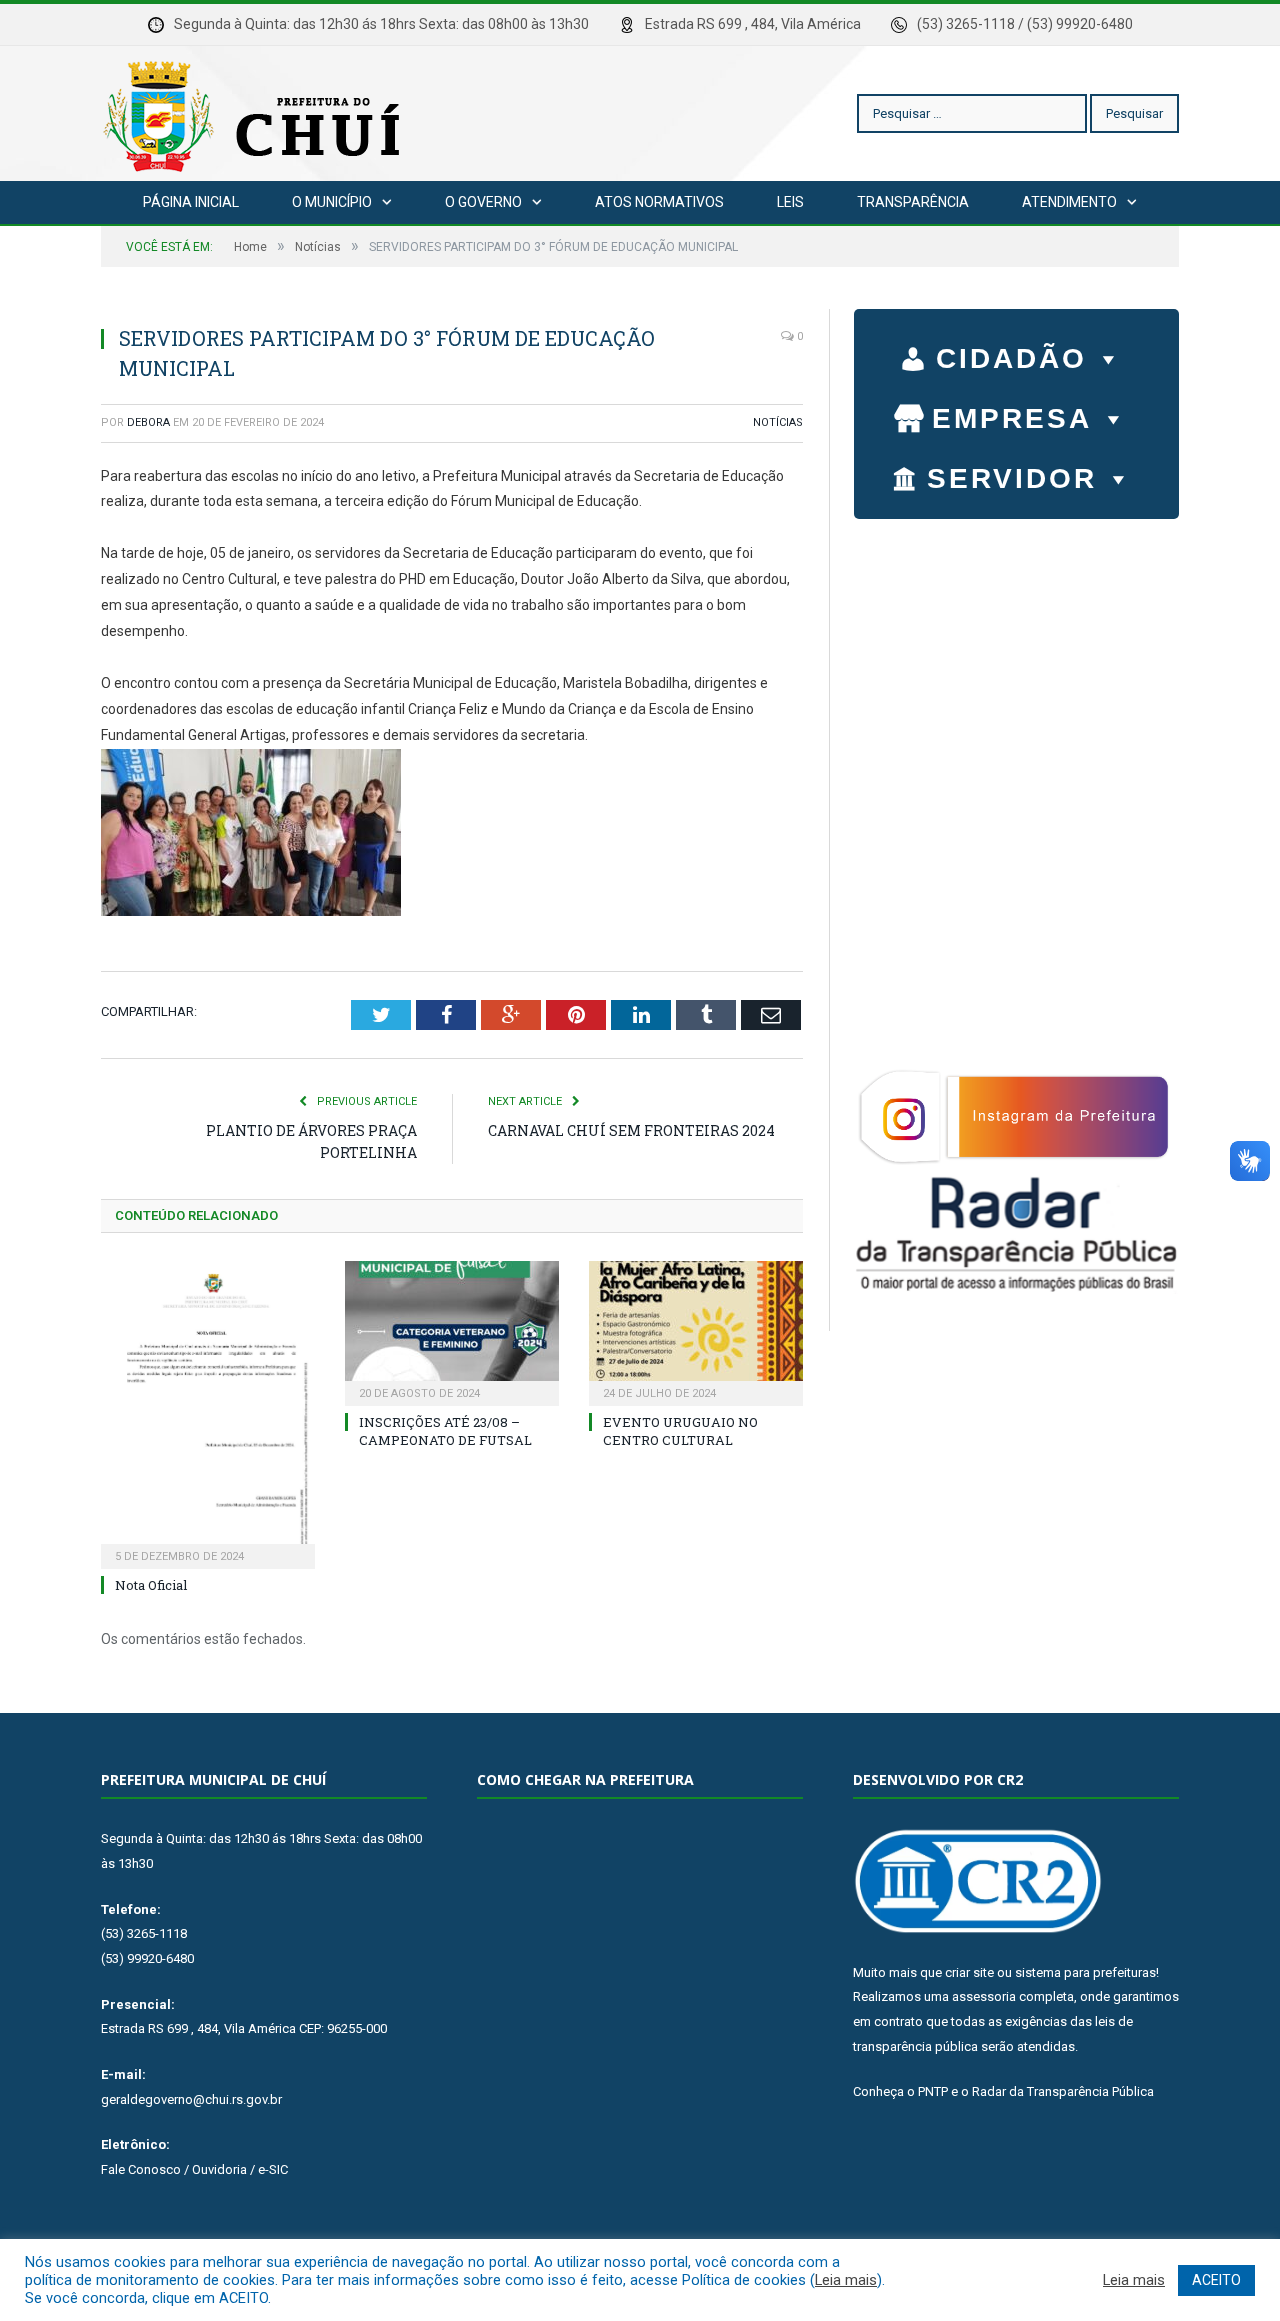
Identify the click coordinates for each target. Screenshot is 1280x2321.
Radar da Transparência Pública (1063, 2091)
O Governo (483, 202)
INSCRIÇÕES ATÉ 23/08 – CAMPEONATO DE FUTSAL (445, 1431)
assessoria (984, 1996)
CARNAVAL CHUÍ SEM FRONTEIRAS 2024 (631, 1130)
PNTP (933, 2091)
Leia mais (846, 2280)
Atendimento (1069, 202)
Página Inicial (191, 202)
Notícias (778, 422)
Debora (148, 422)
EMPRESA (1012, 418)
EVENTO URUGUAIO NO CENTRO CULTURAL (680, 1431)
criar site (969, 1972)
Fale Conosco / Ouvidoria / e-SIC (194, 2169)
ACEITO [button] (1216, 2280)
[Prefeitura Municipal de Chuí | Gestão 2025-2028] (256, 113)
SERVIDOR (1012, 478)
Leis (790, 202)
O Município (332, 202)
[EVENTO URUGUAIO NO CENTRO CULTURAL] (696, 1331)
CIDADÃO (1011, 358)
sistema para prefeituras (1085, 1972)
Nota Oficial (151, 1585)
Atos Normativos (659, 202)
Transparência (913, 202)
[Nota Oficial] (208, 1412)
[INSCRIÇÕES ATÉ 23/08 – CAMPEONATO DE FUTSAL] (452, 1331)
